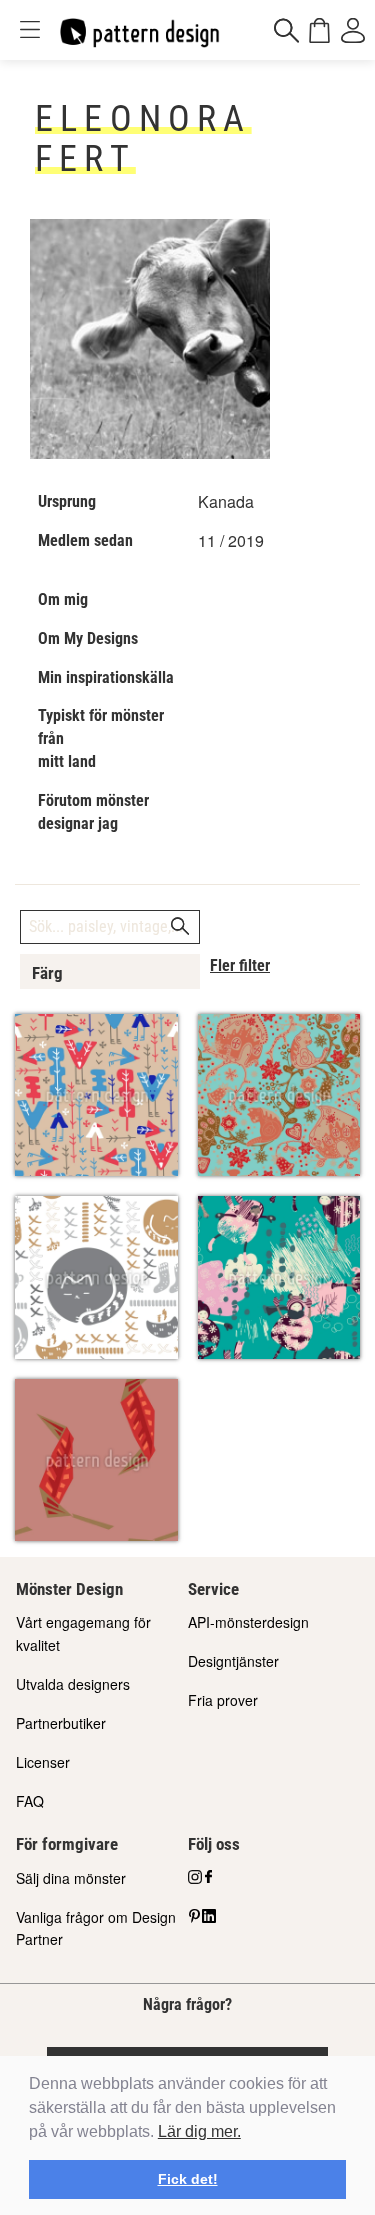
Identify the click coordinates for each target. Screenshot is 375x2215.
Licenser (43, 1762)
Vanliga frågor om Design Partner (96, 1928)
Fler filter (240, 965)
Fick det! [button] (188, 2179)
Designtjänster (233, 1661)
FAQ (30, 1801)
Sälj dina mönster (71, 1878)
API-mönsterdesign (248, 1622)
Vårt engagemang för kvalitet (83, 1633)
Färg (47, 973)
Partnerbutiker (61, 1723)
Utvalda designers (73, 1684)
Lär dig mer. (199, 2131)
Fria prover (223, 1700)
